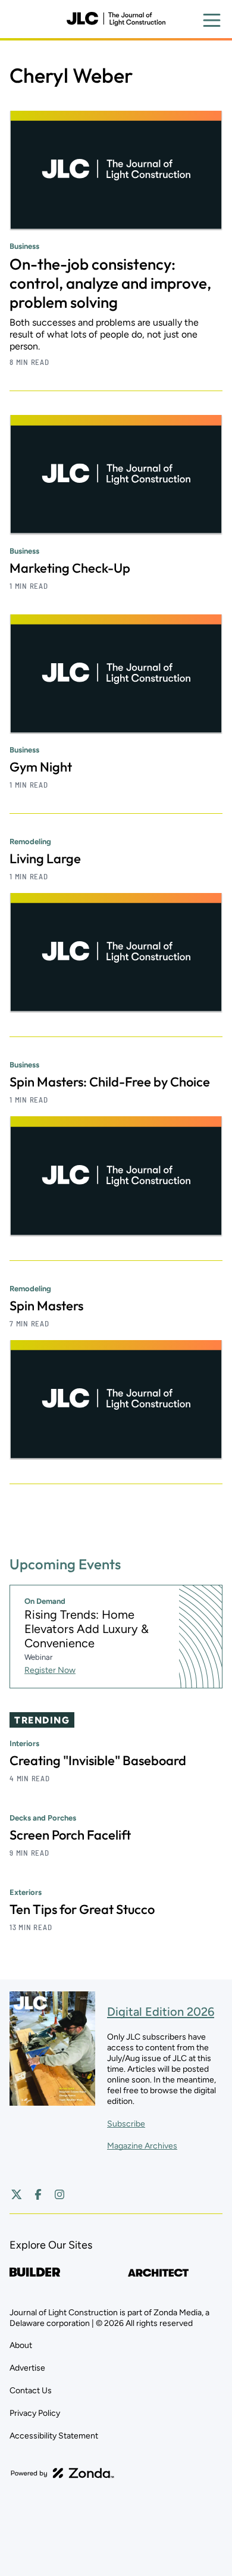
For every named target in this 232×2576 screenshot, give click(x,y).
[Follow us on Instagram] (59, 2194)
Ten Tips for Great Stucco (82, 1909)
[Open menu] (212, 20)
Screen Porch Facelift (70, 1835)
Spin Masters (46, 1306)
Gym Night (41, 767)
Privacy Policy (35, 2413)
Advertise (27, 2368)
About (21, 2345)
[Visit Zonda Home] (62, 2473)
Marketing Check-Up (70, 568)
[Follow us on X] (17, 2194)
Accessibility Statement (54, 2436)
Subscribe (126, 2124)
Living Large (45, 858)
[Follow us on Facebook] (38, 2194)
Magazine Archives (142, 2146)
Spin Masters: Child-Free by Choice (110, 1082)
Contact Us (31, 2391)
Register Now (50, 1670)
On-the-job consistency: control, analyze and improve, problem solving (110, 283)
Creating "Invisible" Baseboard (98, 1760)
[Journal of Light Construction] (116, 19)
